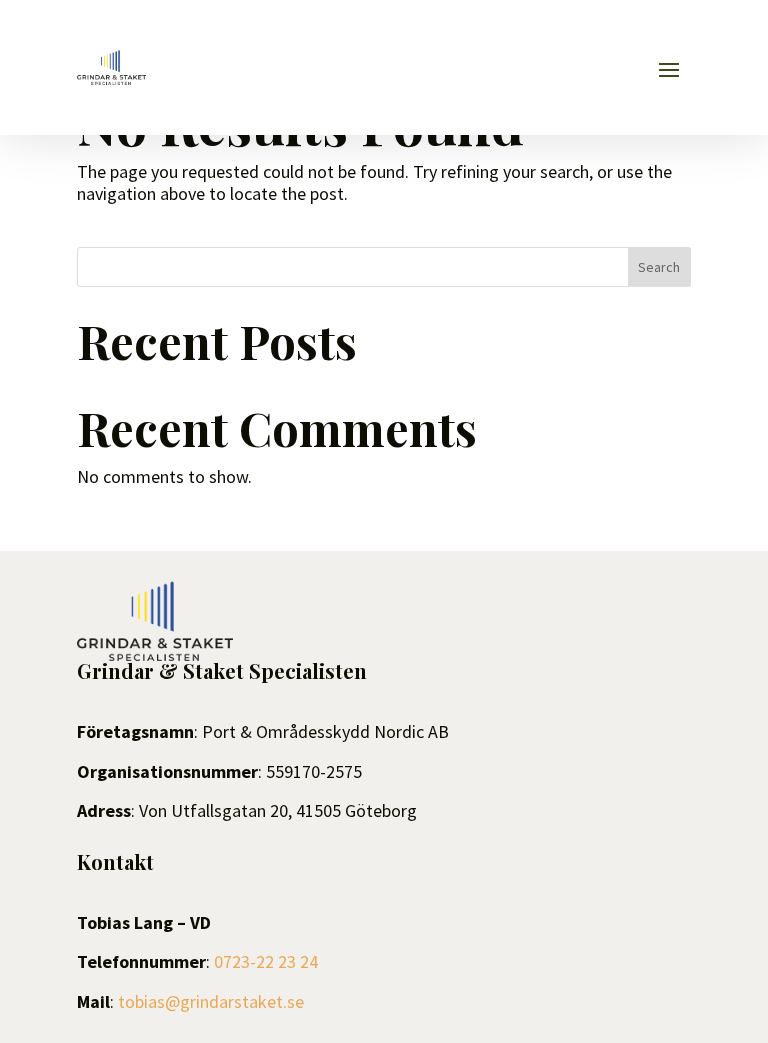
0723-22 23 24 (266, 961)
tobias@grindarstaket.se (211, 1001)
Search (659, 267)
